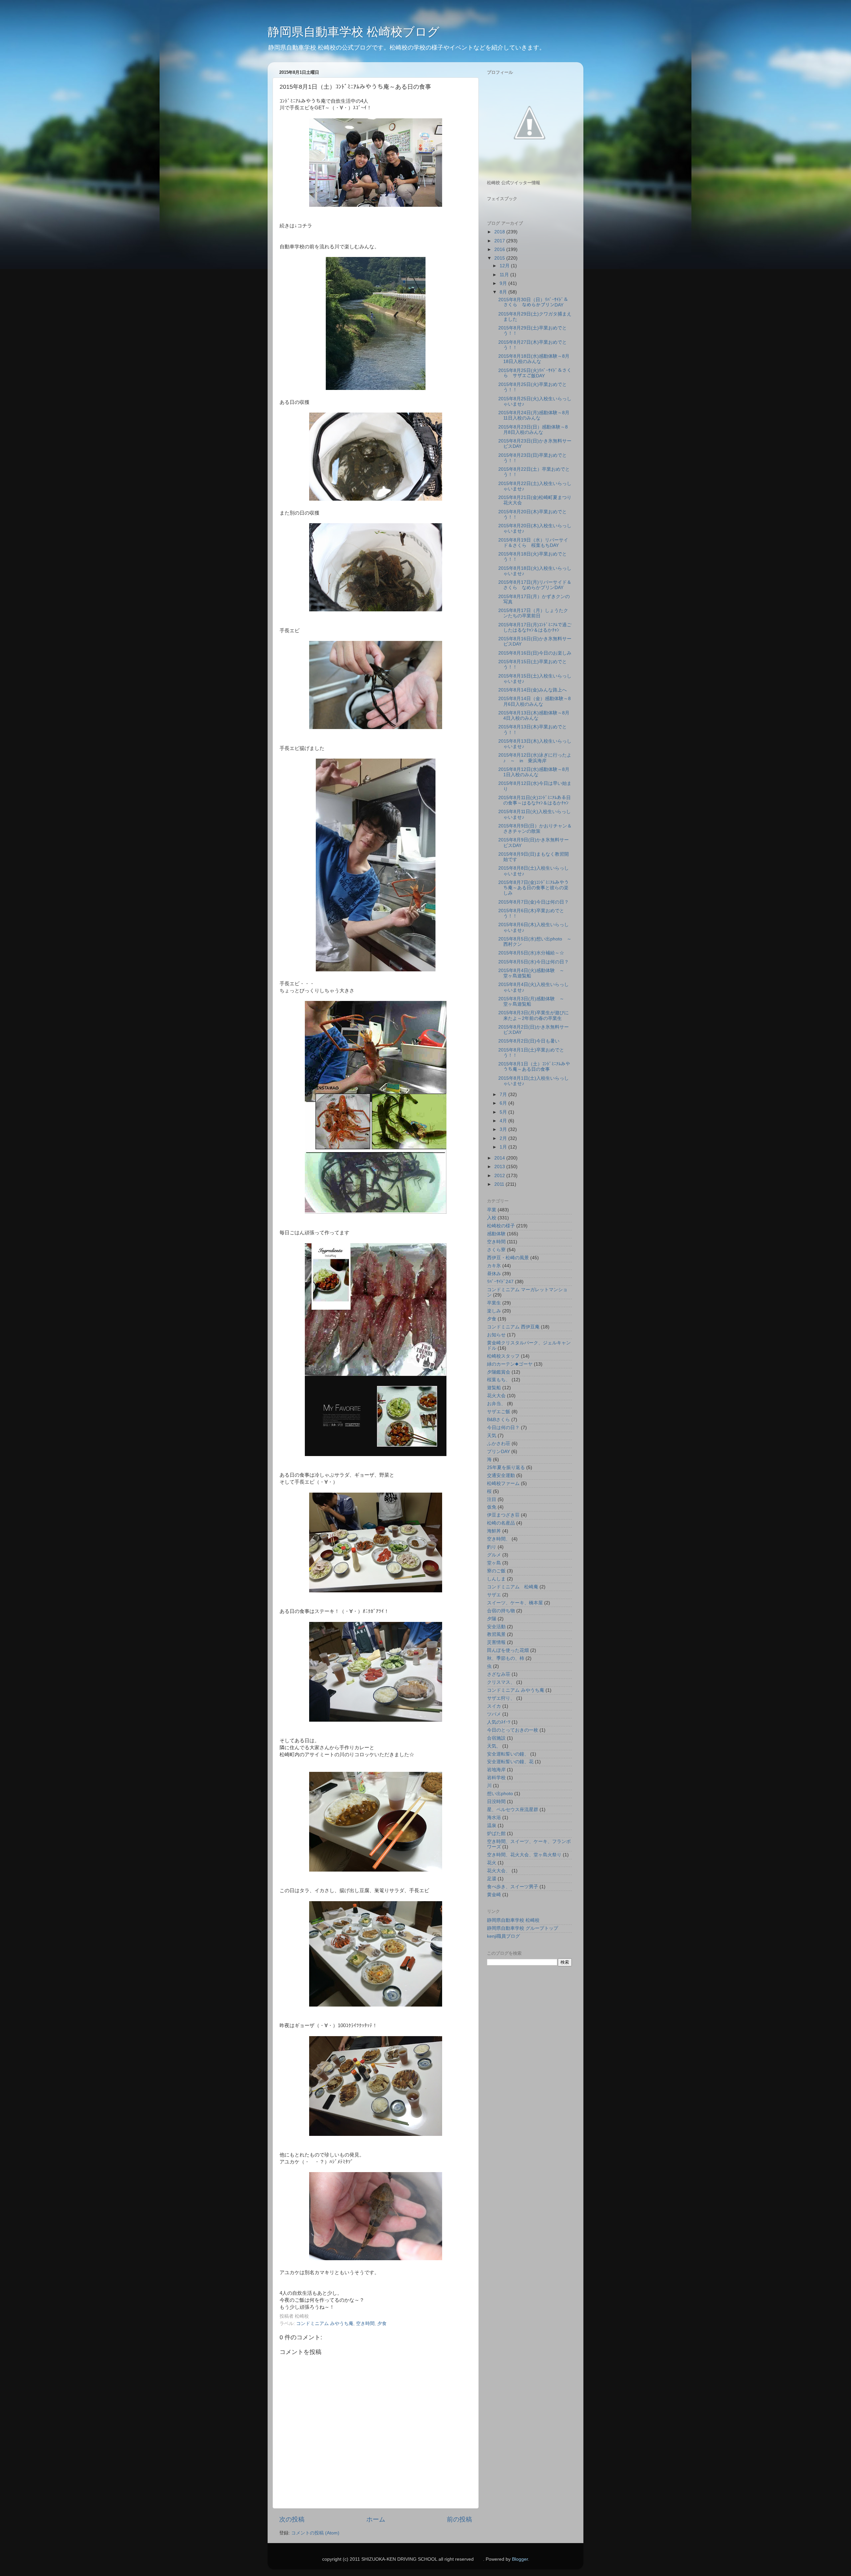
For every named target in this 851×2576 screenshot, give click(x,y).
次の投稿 (292, 2519)
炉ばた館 (496, 1834)
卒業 (492, 1210)
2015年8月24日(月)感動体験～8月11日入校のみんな (534, 415)
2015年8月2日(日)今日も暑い (529, 1041)
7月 (504, 1095)
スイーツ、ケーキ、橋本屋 (515, 1603)
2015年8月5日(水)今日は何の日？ (534, 962)
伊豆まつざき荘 (503, 1515)
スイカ (494, 1706)
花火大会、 (499, 1871)
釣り (492, 1547)
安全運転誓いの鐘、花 (510, 1762)
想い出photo (500, 1794)
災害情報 (496, 1642)
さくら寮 (496, 1250)
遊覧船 (494, 1388)
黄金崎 (494, 1895)
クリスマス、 (501, 1682)
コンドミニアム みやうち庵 (325, 2324)
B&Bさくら (498, 1420)
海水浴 (494, 1818)
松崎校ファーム (503, 1483)
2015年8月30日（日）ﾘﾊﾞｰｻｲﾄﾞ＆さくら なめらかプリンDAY (533, 302)
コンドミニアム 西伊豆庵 (513, 1327)
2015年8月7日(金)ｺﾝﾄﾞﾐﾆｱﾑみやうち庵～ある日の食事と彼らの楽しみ (534, 888)
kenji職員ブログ (503, 1936)
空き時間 (365, 2324)
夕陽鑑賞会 (499, 1372)
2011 (500, 1184)
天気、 (494, 1746)
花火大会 (496, 1396)
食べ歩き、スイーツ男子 (513, 1887)
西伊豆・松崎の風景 (508, 1258)
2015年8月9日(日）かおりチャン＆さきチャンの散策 (535, 829)
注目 (492, 1499)
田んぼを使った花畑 (508, 1650)
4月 (504, 1121)
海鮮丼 (494, 1531)
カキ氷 (494, 1266)
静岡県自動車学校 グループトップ (523, 1928)
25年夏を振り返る (506, 1468)
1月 (504, 1147)
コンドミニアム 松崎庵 (513, 1587)
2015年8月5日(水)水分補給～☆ (531, 953)
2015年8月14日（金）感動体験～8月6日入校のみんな (535, 701)
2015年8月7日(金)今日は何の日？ (534, 902)
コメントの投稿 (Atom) (315, 2533)
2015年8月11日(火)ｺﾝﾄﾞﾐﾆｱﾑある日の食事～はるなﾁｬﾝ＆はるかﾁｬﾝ (535, 800)
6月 (504, 1103)
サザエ (494, 1595)
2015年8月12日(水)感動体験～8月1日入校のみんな (534, 772)
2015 (500, 258)
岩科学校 (496, 1778)
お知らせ (496, 1335)
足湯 (492, 1879)
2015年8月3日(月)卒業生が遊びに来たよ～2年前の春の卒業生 (534, 1015)
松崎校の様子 (501, 1226)
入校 (492, 1218)
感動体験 (496, 1234)
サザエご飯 (499, 1412)
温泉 (492, 1826)
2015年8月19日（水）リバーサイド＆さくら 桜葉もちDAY (533, 543)
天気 (492, 1436)
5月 (504, 1112)
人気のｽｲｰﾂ (499, 1722)
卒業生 (494, 1303)
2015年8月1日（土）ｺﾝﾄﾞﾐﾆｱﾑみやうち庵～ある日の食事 (534, 1067)
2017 (500, 241)
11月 (505, 275)
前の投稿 (459, 2519)
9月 (504, 283)
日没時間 (496, 1802)
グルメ (494, 1555)
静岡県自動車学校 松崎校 (513, 1920)
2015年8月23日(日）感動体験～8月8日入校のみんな (533, 430)
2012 (500, 1176)
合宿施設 (496, 1738)
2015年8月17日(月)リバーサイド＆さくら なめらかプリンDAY (535, 585)
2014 (500, 1158)
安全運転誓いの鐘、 (508, 1754)
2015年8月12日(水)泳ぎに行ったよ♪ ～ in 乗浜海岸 (535, 758)
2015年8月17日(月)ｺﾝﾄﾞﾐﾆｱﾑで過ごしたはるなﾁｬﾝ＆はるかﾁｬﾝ (535, 627)
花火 (492, 1863)
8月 (504, 292)
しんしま (496, 1579)
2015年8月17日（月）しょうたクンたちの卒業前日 (533, 613)
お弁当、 (496, 1404)
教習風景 (496, 1634)
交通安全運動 (501, 1475)
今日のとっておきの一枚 (513, 1730)
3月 (504, 1129)
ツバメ (494, 1714)
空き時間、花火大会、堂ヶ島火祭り (524, 1855)
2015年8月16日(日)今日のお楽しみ (535, 653)
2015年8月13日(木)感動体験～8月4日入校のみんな (534, 716)
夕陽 (492, 1619)
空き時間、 (499, 1539)
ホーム (376, 2519)
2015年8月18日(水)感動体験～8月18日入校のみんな (534, 359)
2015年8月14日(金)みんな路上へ (533, 690)
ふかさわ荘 (499, 1444)
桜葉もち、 (499, 1380)
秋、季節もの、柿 (506, 1658)
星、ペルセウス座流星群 (513, 1810)
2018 (500, 232)
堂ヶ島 (494, 1563)
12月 (505, 266)
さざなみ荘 (499, 1674)
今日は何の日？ (503, 1428)
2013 (500, 1167)
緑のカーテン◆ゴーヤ (510, 1364)
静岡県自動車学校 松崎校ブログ (354, 32)
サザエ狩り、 (501, 1698)
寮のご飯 (496, 1571)
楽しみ (494, 1311)
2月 (504, 1138)
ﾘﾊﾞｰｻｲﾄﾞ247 (500, 1282)
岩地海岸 (496, 1770)
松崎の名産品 (501, 1523)
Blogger (520, 2559)
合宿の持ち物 (501, 1611)
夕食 (382, 2324)
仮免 (492, 1507)
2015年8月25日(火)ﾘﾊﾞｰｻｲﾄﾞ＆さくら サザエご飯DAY (535, 373)
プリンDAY (498, 1452)
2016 (500, 249)
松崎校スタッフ (503, 1356)
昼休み (494, 1274)
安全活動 (496, 1627)
